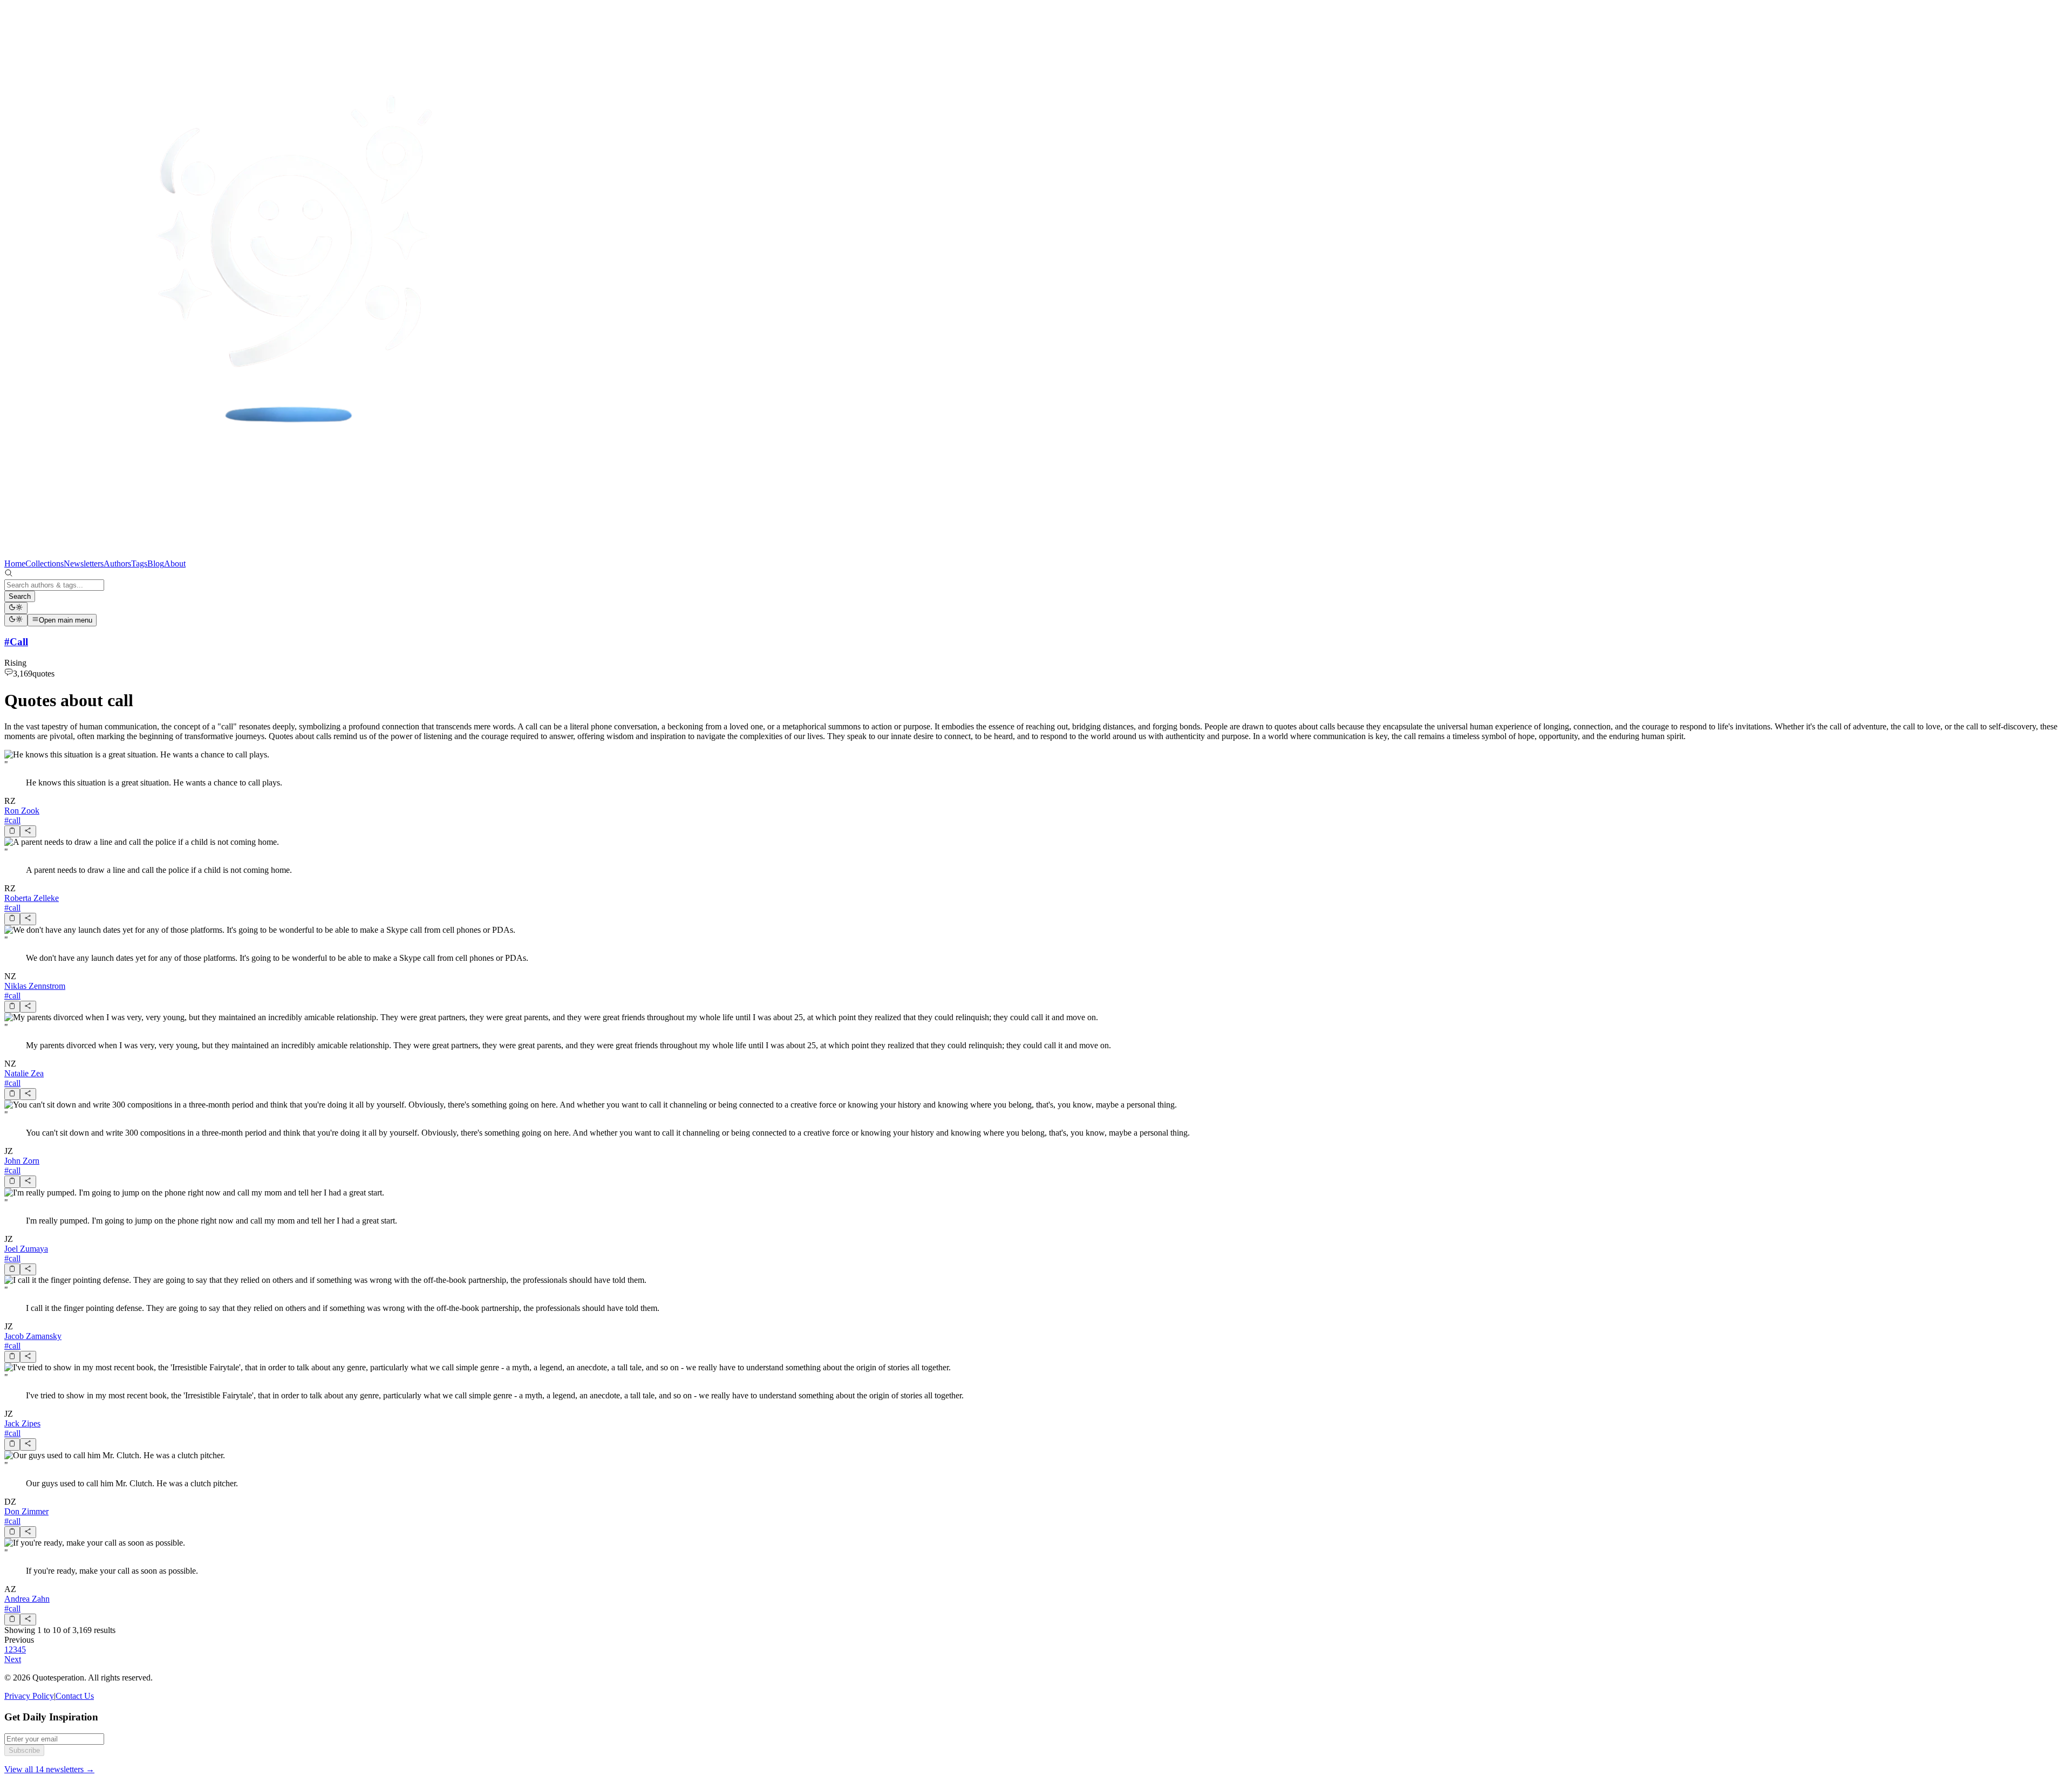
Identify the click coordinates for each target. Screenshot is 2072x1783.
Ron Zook (22, 811)
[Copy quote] (12, 831)
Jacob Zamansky (33, 1336)
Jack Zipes (22, 1423)
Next (13, 1659)
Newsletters (84, 563)
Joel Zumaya (26, 1249)
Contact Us (75, 1696)
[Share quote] (28, 831)
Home (15, 563)
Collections (45, 563)
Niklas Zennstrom (35, 986)
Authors (117, 563)
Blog (156, 563)
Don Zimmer (26, 1511)
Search (20, 596)
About (175, 563)
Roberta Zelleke (32, 898)
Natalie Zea (24, 1073)
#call (12, 820)
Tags (139, 563)
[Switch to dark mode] (16, 608)
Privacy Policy (29, 1696)
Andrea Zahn (27, 1599)
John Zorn (22, 1161)
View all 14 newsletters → (49, 1769)
